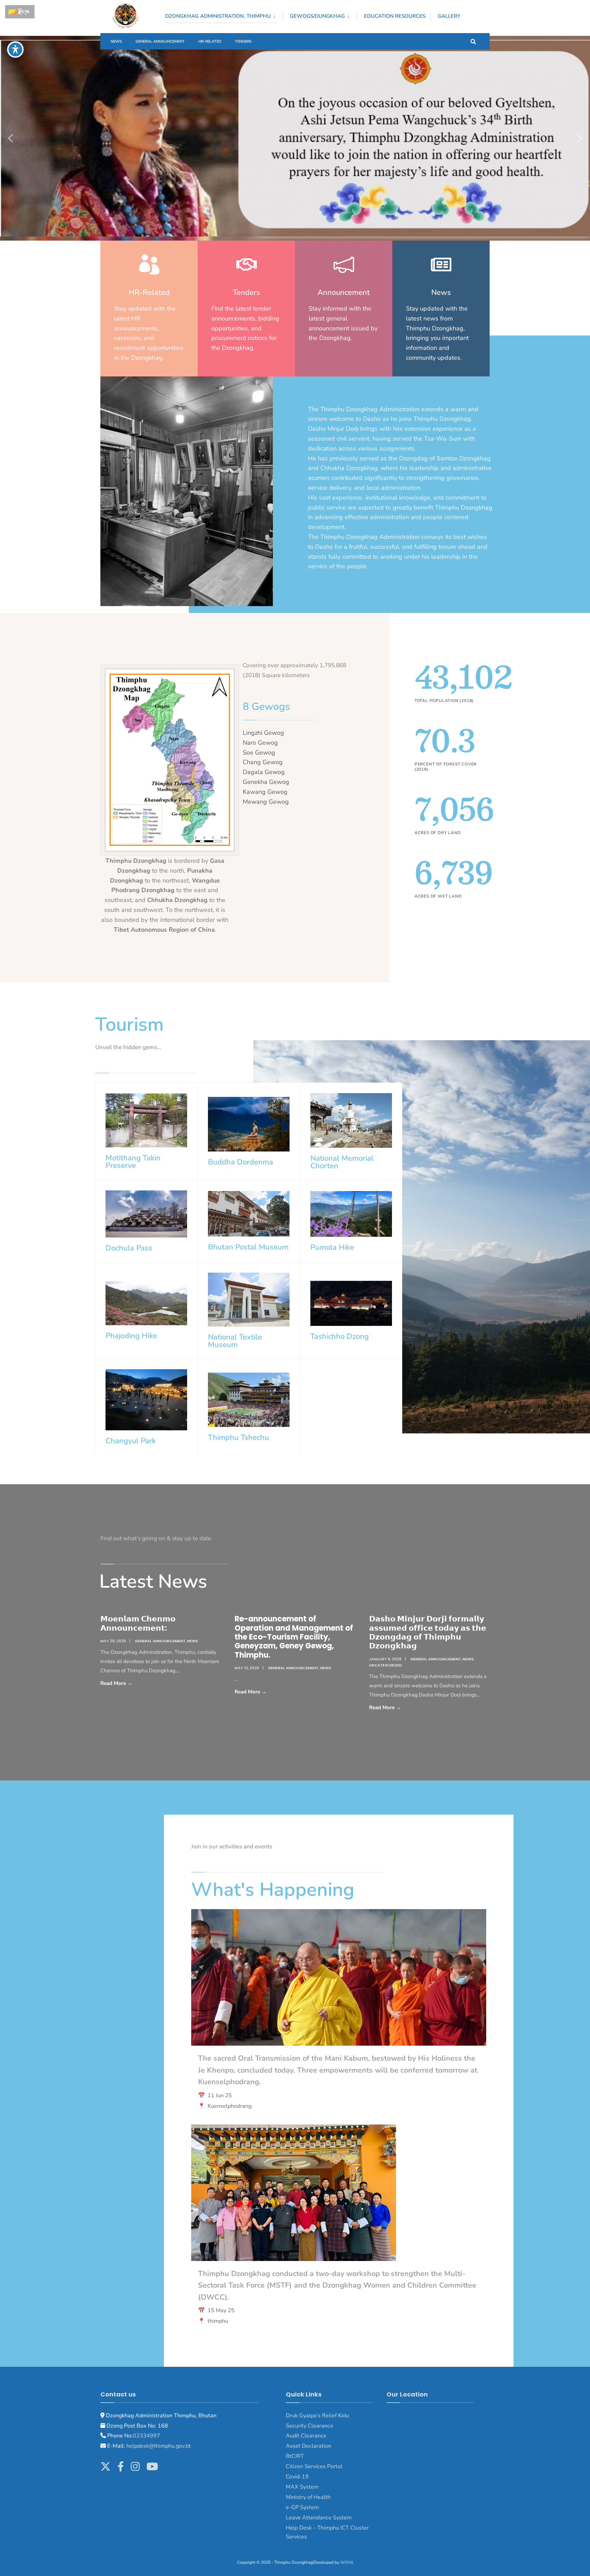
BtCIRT (295, 2456)
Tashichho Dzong (340, 1336)
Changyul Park (131, 1441)
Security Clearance (310, 2426)
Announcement (344, 292)
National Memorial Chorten (342, 1162)
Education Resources (395, 16)
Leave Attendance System (319, 2518)
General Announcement (160, 41)
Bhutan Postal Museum (248, 1247)
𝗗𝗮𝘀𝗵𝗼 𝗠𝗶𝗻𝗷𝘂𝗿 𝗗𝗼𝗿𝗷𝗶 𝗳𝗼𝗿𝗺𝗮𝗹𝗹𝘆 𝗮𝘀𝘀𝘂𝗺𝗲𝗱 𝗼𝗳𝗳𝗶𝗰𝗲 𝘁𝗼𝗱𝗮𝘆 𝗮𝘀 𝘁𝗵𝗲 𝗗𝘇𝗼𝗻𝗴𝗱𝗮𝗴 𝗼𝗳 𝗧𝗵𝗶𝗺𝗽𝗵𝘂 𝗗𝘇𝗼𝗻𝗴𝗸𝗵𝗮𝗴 (428, 1632)
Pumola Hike (332, 1247)
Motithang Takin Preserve (133, 1162)
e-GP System (302, 2507)
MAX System (302, 2487)
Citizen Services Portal (314, 2466)
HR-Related (210, 41)
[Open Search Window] (473, 41)
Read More (139, 1683)
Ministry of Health (308, 2497)
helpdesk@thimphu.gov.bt (159, 2446)
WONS (347, 2562)
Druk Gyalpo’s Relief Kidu (317, 2416)
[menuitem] (224, 15)
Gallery (449, 16)
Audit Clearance (306, 2436)
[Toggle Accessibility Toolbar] (15, 49)
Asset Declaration (308, 2446)
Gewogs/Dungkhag (317, 16)
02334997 (146, 2436)
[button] (11, 138)
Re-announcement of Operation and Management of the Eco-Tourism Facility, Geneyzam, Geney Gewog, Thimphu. (294, 1637)
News (116, 41)
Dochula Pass (129, 1248)
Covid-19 (297, 2477)
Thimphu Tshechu (238, 1437)
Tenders (243, 41)
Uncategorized (385, 1665)
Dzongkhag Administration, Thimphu (218, 16)
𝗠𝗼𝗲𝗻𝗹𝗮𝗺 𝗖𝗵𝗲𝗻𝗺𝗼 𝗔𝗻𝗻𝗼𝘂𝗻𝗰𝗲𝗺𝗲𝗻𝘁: (138, 1623)
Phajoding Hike (131, 1336)
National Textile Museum (235, 1341)
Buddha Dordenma (241, 1162)
